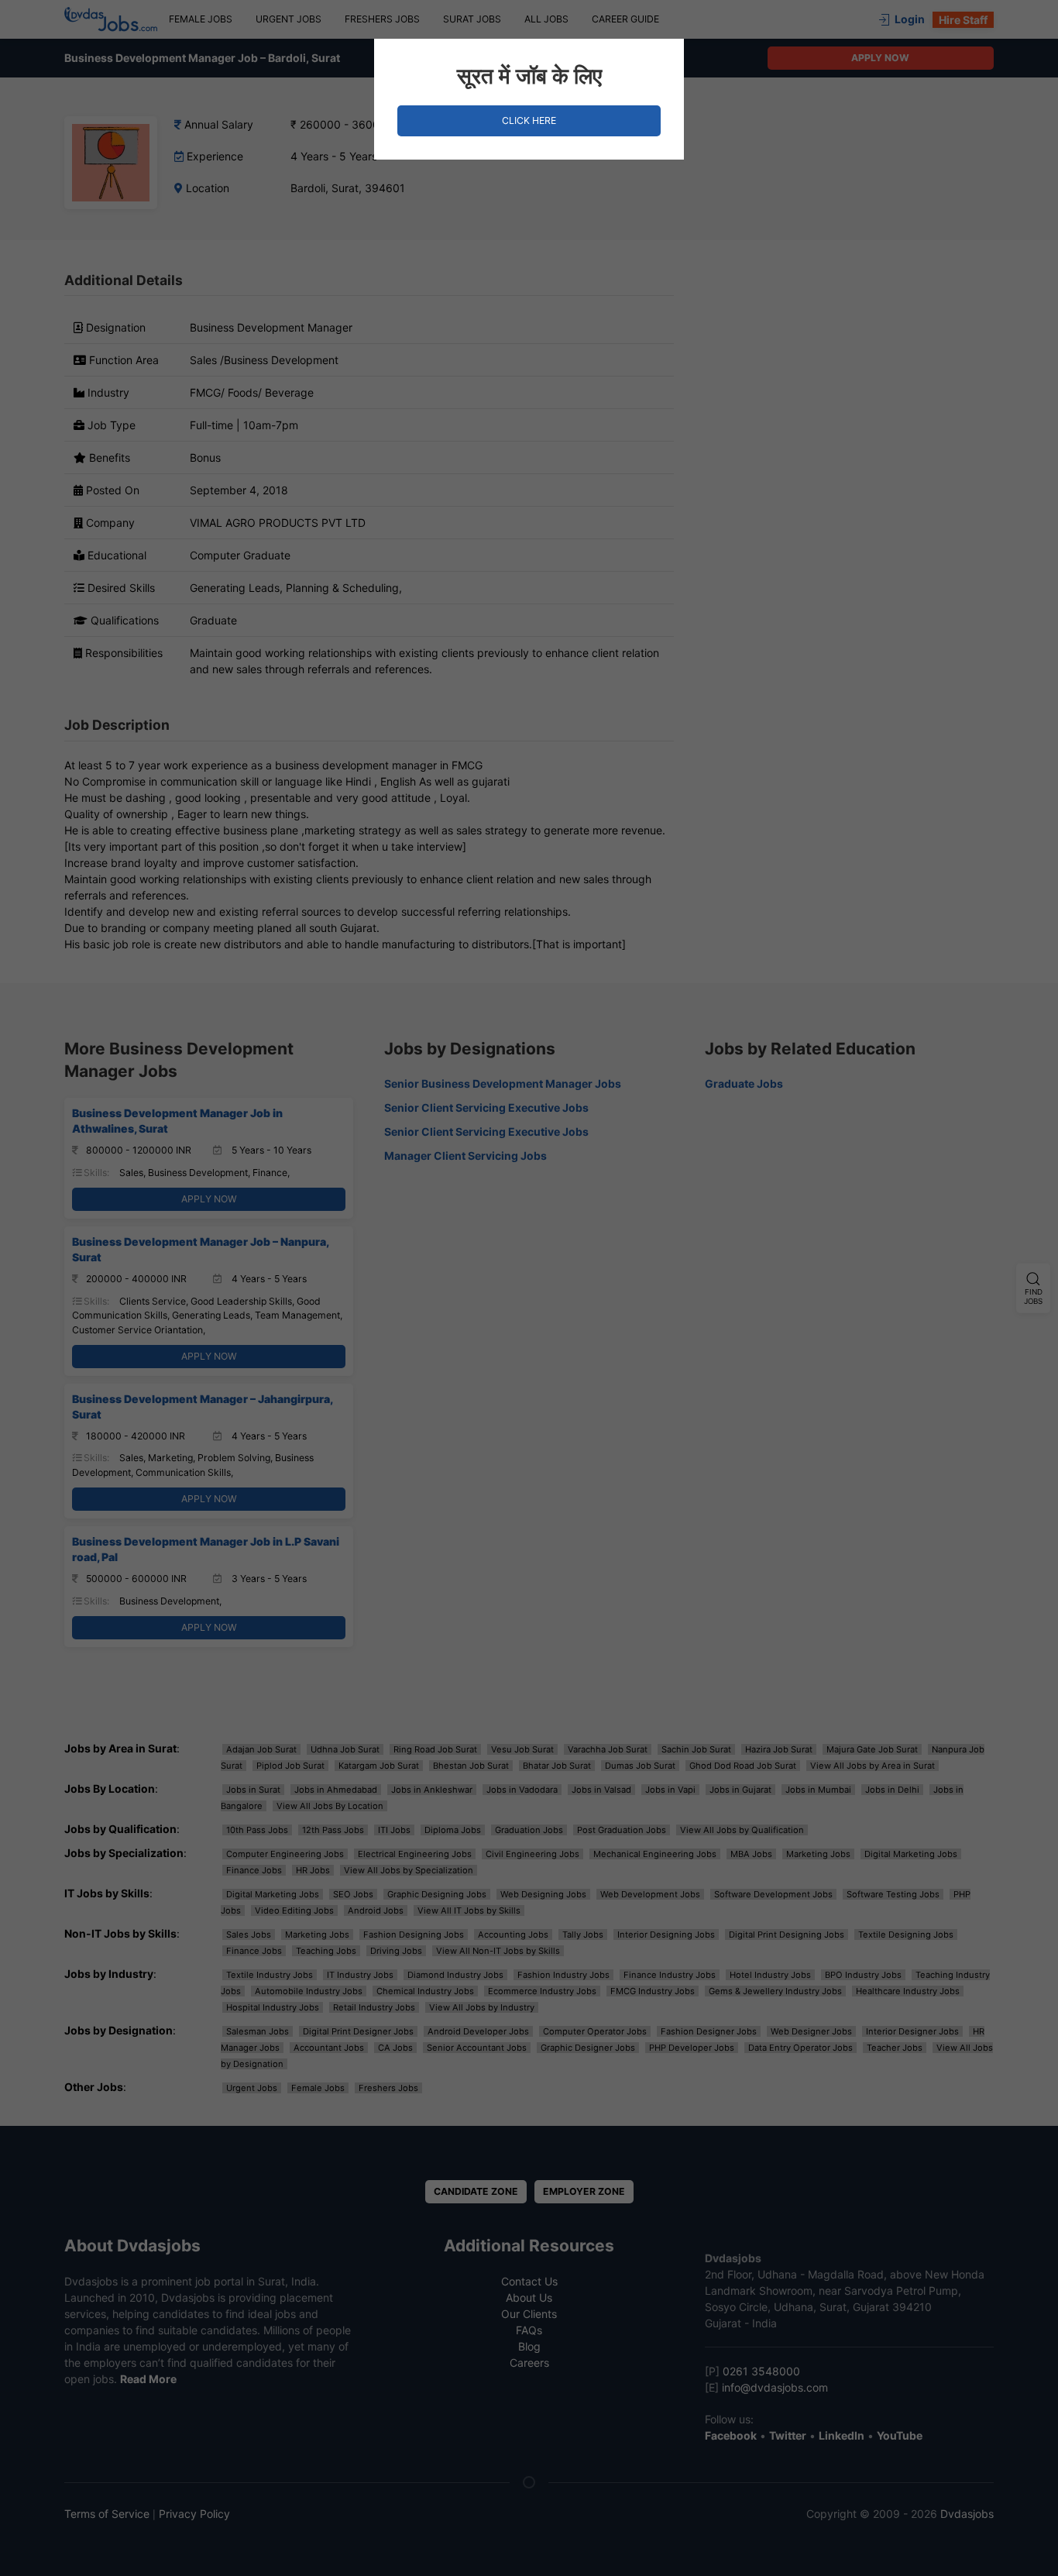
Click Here (529, 120)
